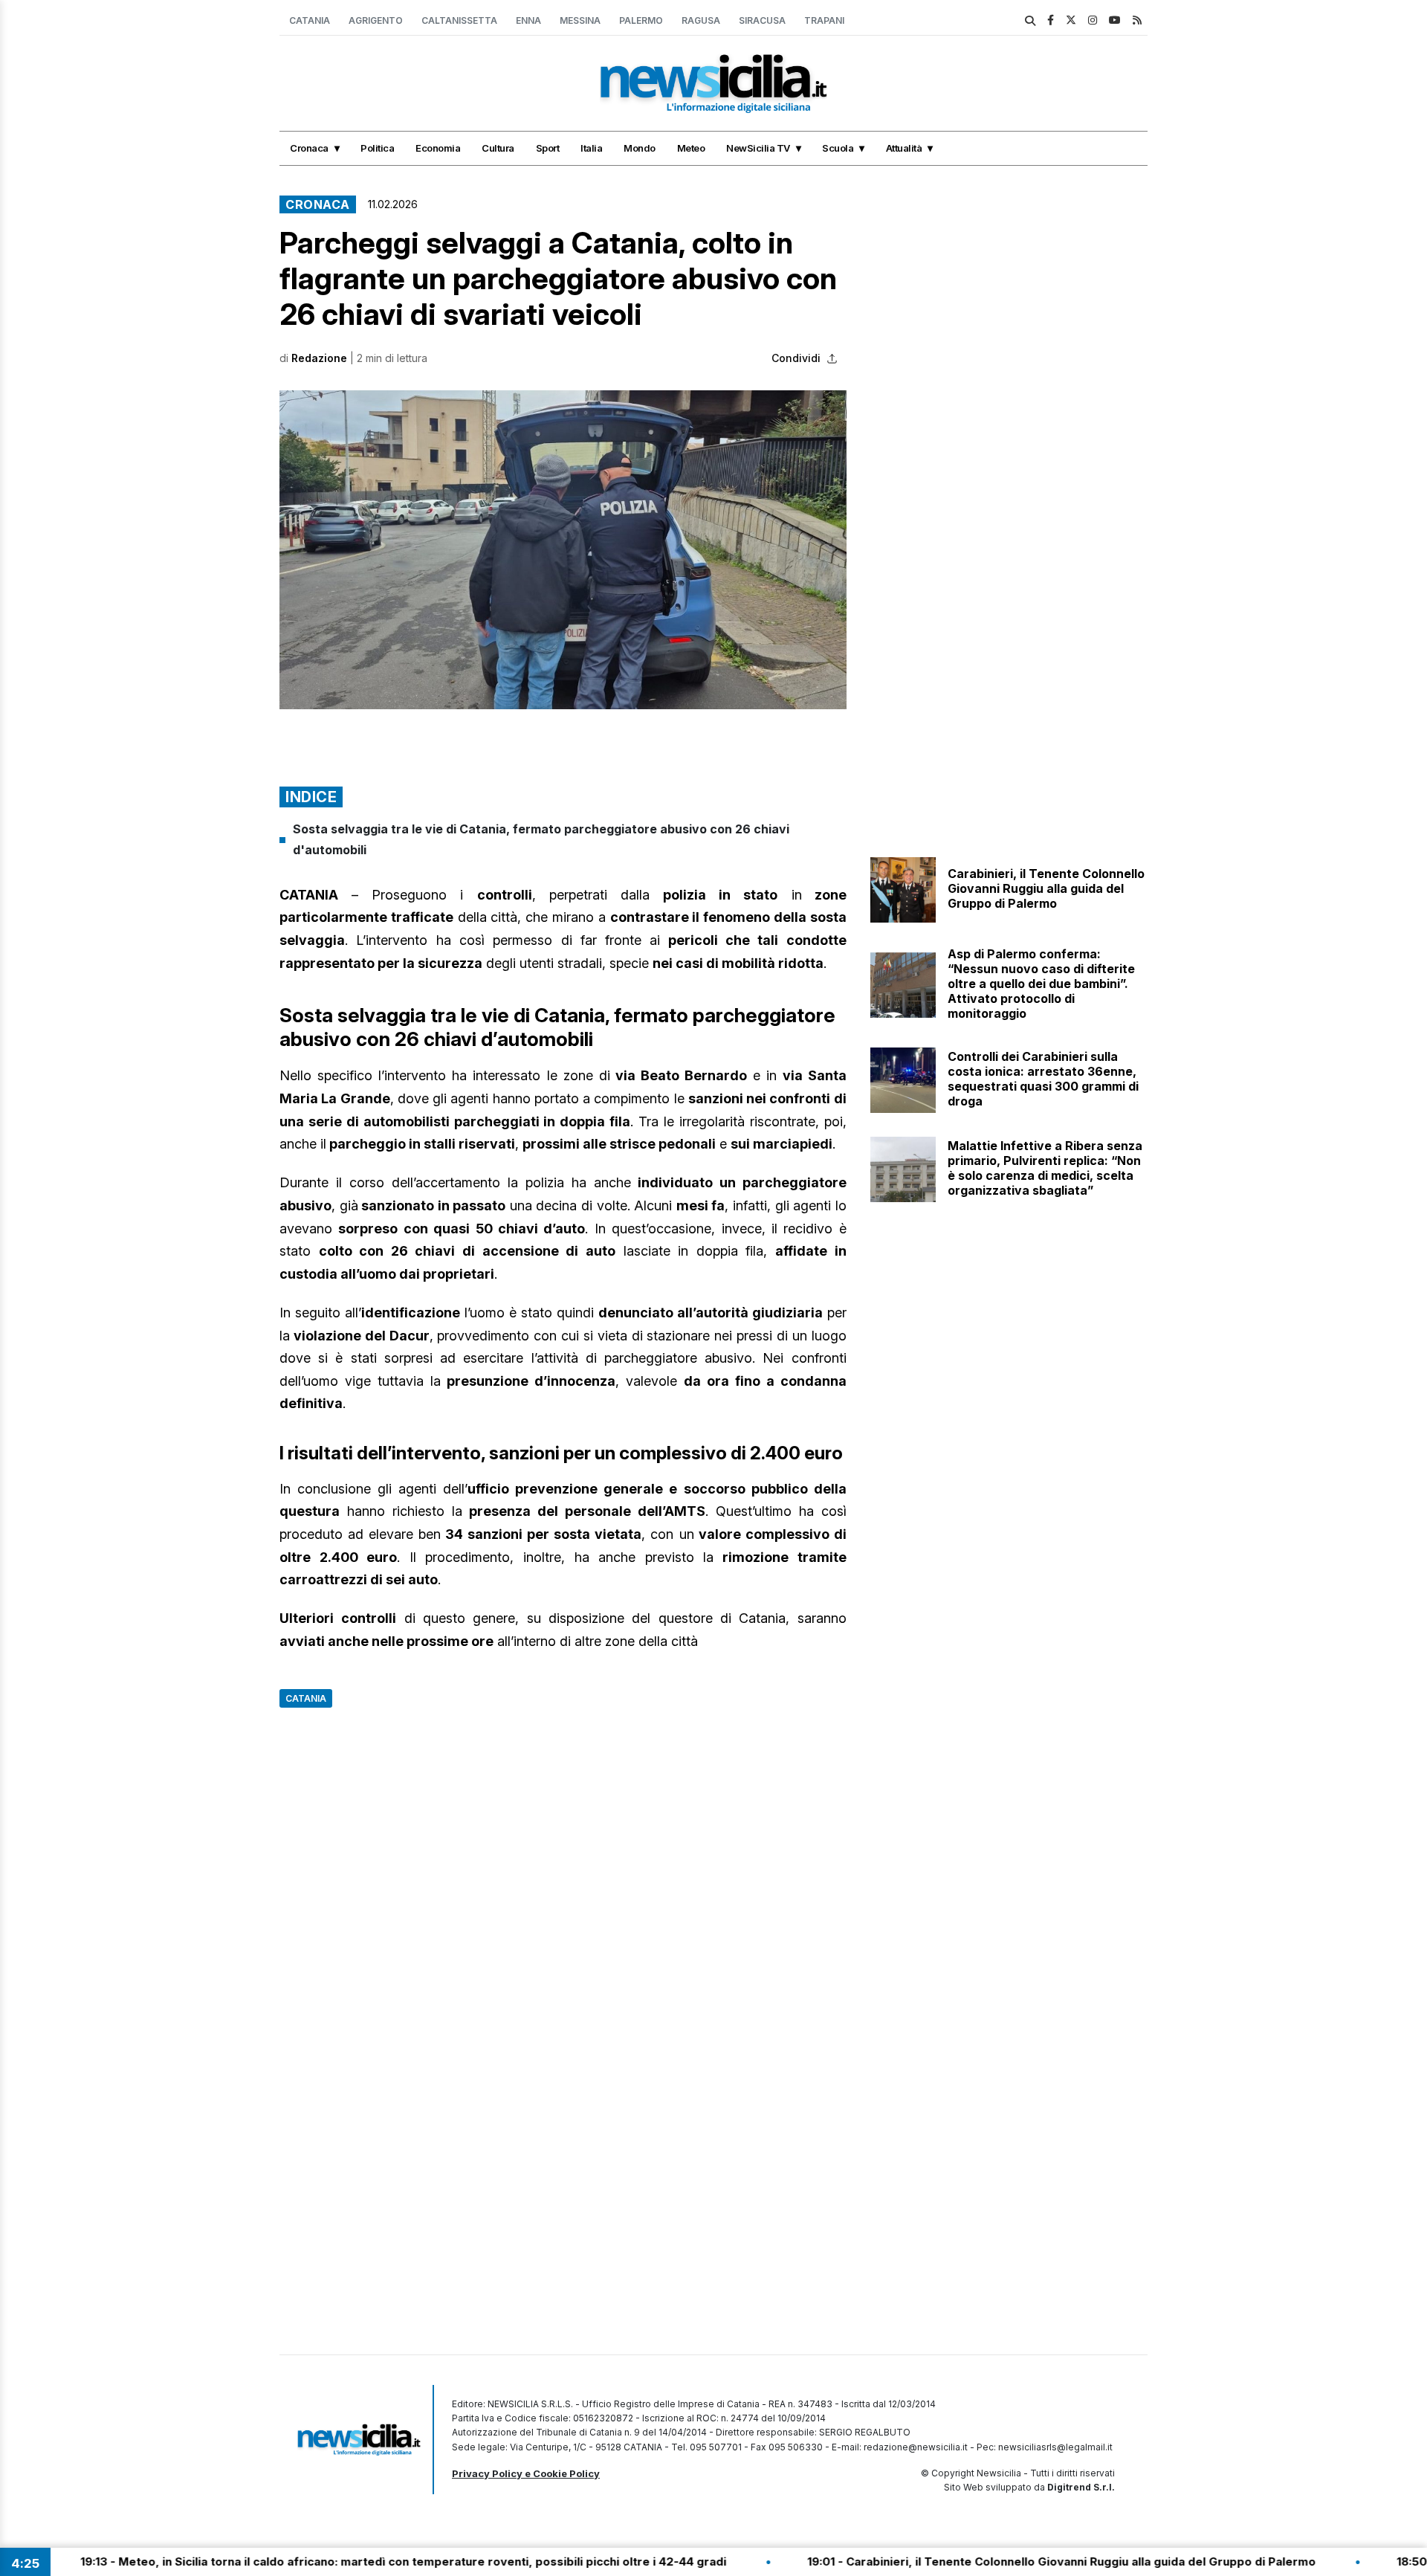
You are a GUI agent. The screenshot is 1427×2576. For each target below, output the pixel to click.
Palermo (641, 20)
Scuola (838, 148)
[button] (563, 550)
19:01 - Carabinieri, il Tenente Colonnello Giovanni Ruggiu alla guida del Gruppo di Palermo (961, 2562)
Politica (377, 148)
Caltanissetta (459, 20)
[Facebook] (1051, 20)
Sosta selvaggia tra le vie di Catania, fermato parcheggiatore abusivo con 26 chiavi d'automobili (541, 839)
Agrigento (376, 20)
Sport (548, 148)
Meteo (691, 148)
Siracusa (762, 20)
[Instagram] (1093, 20)
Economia (438, 148)
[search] (1030, 21)
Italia (591, 148)
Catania (310, 20)
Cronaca (309, 148)
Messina (580, 20)
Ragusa (701, 20)
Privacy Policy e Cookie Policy (526, 2473)
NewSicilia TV (758, 148)
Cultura (498, 148)
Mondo (640, 148)
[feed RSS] (1137, 20)
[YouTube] (1115, 20)
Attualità (904, 148)
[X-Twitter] (1071, 20)
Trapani (824, 20)
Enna (528, 20)
